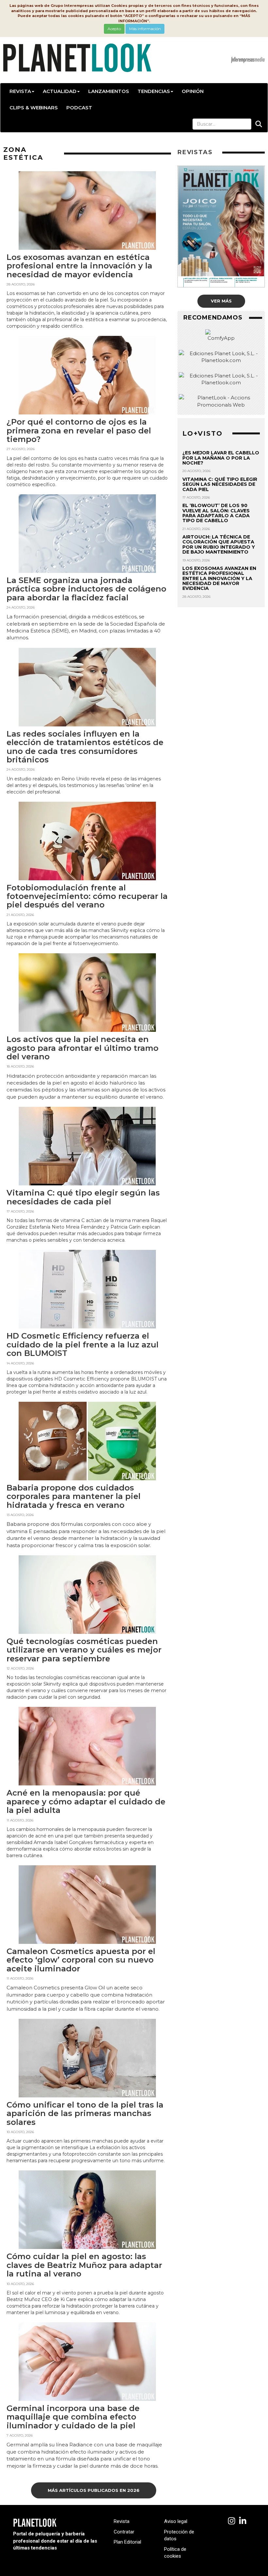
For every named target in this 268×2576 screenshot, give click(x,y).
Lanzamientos (109, 91)
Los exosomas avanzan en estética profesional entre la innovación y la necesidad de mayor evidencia (79, 266)
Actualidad (60, 91)
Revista (20, 91)
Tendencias (154, 91)
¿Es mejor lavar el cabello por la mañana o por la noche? (221, 458)
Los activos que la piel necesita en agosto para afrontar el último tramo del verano (83, 1048)
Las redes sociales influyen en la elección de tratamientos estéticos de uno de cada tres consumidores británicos (85, 747)
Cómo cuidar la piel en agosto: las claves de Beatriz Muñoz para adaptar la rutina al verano (84, 2265)
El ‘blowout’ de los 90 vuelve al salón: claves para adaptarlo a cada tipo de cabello (216, 513)
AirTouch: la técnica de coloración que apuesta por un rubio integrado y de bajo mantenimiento (219, 544)
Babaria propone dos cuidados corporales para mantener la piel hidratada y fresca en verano (74, 1496)
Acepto (114, 29)
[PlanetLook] (232, 2521)
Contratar (124, 2532)
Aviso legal (176, 2521)
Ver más (221, 301)
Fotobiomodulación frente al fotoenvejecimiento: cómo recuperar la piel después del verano (87, 896)
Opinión (193, 91)
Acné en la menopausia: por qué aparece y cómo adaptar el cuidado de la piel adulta (86, 1801)
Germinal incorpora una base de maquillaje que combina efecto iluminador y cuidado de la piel (73, 2417)
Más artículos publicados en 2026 (94, 2490)
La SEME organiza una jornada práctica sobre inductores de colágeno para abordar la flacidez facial (86, 589)
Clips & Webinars (34, 108)
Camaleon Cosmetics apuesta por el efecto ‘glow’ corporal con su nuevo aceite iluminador (81, 1960)
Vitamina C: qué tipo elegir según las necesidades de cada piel (83, 1197)
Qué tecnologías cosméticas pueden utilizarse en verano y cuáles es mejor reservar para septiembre (84, 1650)
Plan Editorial (127, 2542)
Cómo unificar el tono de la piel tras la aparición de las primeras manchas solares (85, 2113)
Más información (145, 29)
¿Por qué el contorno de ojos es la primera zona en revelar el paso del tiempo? (79, 430)
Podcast (79, 108)
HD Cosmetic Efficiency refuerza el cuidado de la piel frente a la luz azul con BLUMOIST (83, 1344)
